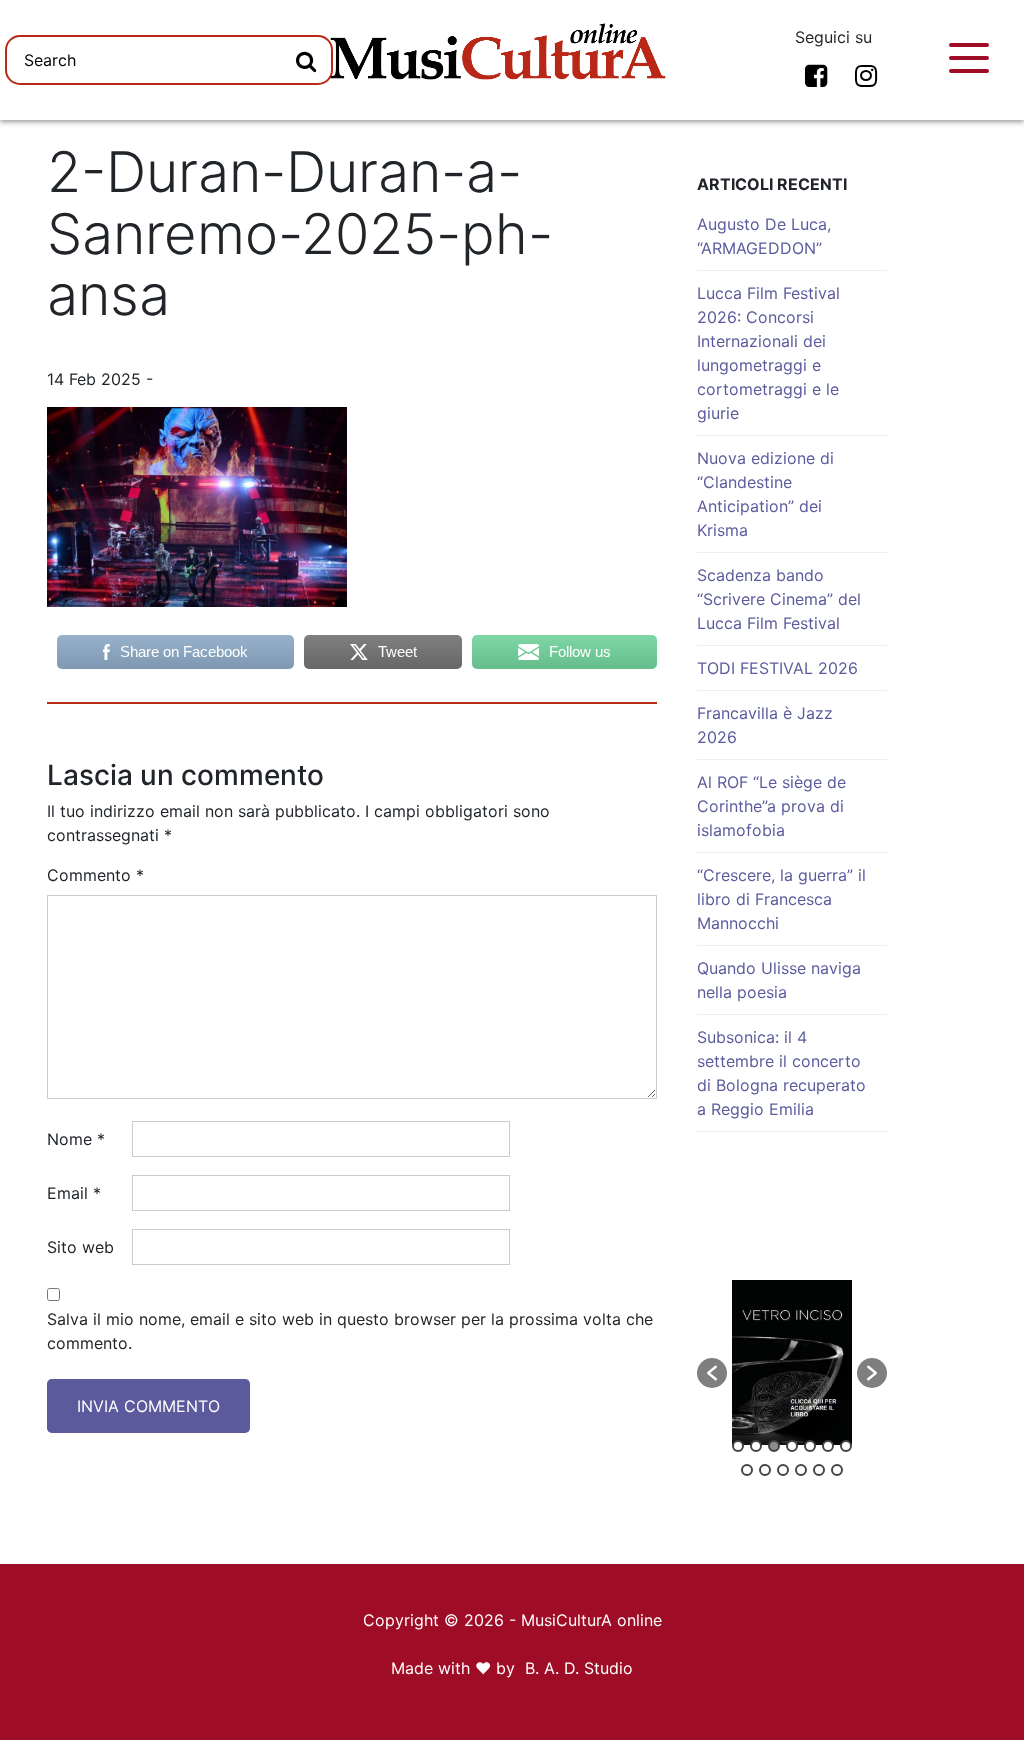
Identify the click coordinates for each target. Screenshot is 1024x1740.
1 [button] (738, 1446)
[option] (792, 1362)
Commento (95, 875)
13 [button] (837, 1470)
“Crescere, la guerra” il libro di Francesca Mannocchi (781, 899)
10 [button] (783, 1470)
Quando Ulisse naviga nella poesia (779, 980)
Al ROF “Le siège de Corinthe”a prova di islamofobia (771, 806)
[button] (712, 1373)
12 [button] (819, 1470)
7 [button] (846, 1446)
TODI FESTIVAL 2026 (777, 668)
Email (74, 1193)
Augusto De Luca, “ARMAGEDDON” (764, 236)
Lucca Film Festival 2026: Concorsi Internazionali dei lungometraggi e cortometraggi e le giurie (768, 353)
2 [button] (756, 1446)
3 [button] (774, 1446)
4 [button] (792, 1446)
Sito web (80, 1247)
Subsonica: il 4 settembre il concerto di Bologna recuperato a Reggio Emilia (781, 1073)
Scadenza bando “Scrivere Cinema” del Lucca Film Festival (779, 599)
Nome (76, 1139)
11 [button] (801, 1470)
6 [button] (828, 1446)
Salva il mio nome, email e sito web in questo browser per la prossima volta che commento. (350, 1331)
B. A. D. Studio (579, 1668)
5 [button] (810, 1446)
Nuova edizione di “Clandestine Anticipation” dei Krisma (765, 494)
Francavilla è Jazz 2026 (765, 725)
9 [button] (765, 1470)
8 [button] (747, 1470)
